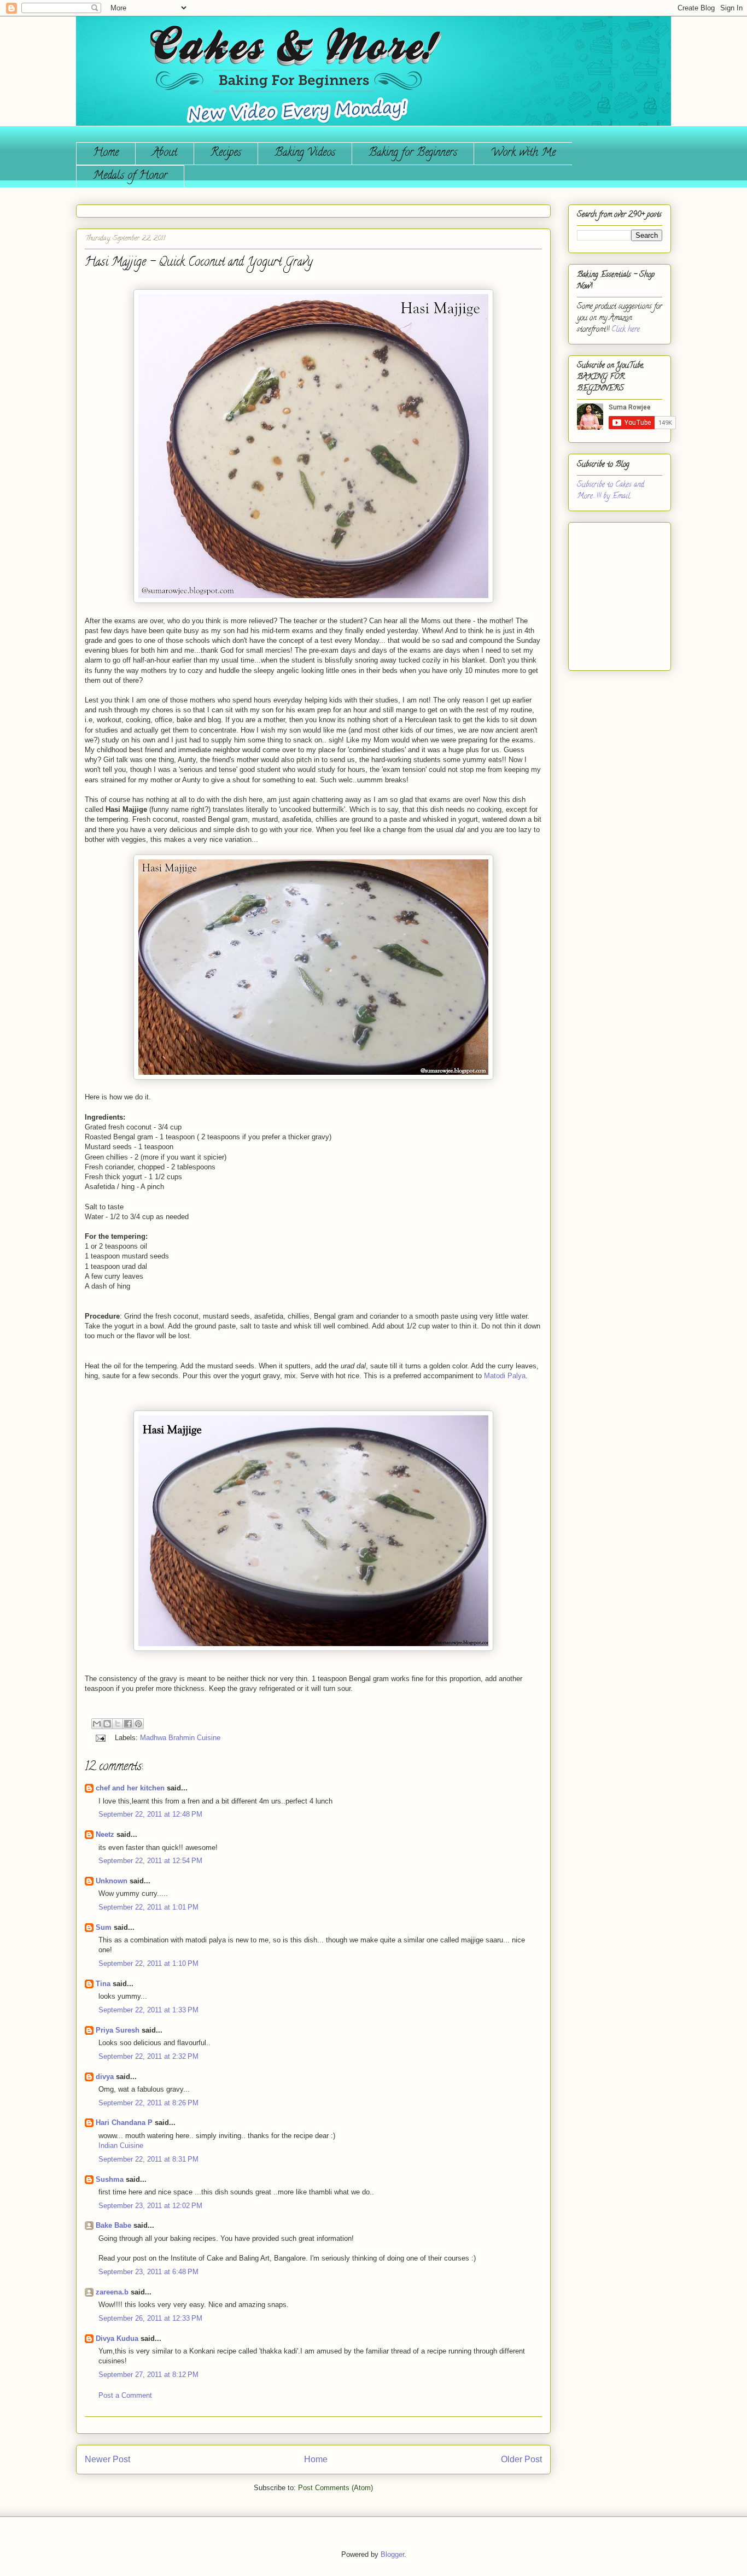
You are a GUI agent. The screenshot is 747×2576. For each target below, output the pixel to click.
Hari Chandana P (124, 2123)
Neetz (105, 1834)
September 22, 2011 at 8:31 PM (148, 2159)
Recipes (226, 153)
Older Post (521, 2459)
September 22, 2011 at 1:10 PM (148, 1963)
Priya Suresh (118, 2030)
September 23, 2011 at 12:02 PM (150, 2206)
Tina (103, 1984)
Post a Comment (125, 2395)
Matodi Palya (505, 1376)
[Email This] (97, 1724)
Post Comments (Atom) (335, 2488)
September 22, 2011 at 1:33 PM (148, 2010)
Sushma (111, 2179)
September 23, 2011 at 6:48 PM (148, 2272)
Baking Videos (305, 153)
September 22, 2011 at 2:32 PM (148, 2056)
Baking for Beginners (413, 153)
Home (106, 153)
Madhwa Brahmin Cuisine (180, 1738)
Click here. (626, 330)
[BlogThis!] (107, 1724)
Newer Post (107, 2459)
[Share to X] (118, 1724)
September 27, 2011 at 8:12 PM (148, 2375)
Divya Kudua (117, 2338)
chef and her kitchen (130, 1788)
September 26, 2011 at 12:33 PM (150, 2318)
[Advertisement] (610, 592)
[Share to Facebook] (128, 1724)
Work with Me (523, 153)
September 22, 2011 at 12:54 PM (150, 1861)
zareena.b (112, 2292)
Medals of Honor (130, 176)
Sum (104, 1927)
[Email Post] (100, 1738)
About (165, 153)
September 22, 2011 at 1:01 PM (148, 1907)
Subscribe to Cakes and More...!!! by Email (611, 491)
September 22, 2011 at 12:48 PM (150, 1814)
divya (105, 2077)
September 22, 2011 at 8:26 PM (148, 2103)
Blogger (392, 2554)
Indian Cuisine (121, 2145)
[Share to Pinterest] (138, 1724)
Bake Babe (113, 2225)
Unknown (112, 1881)
